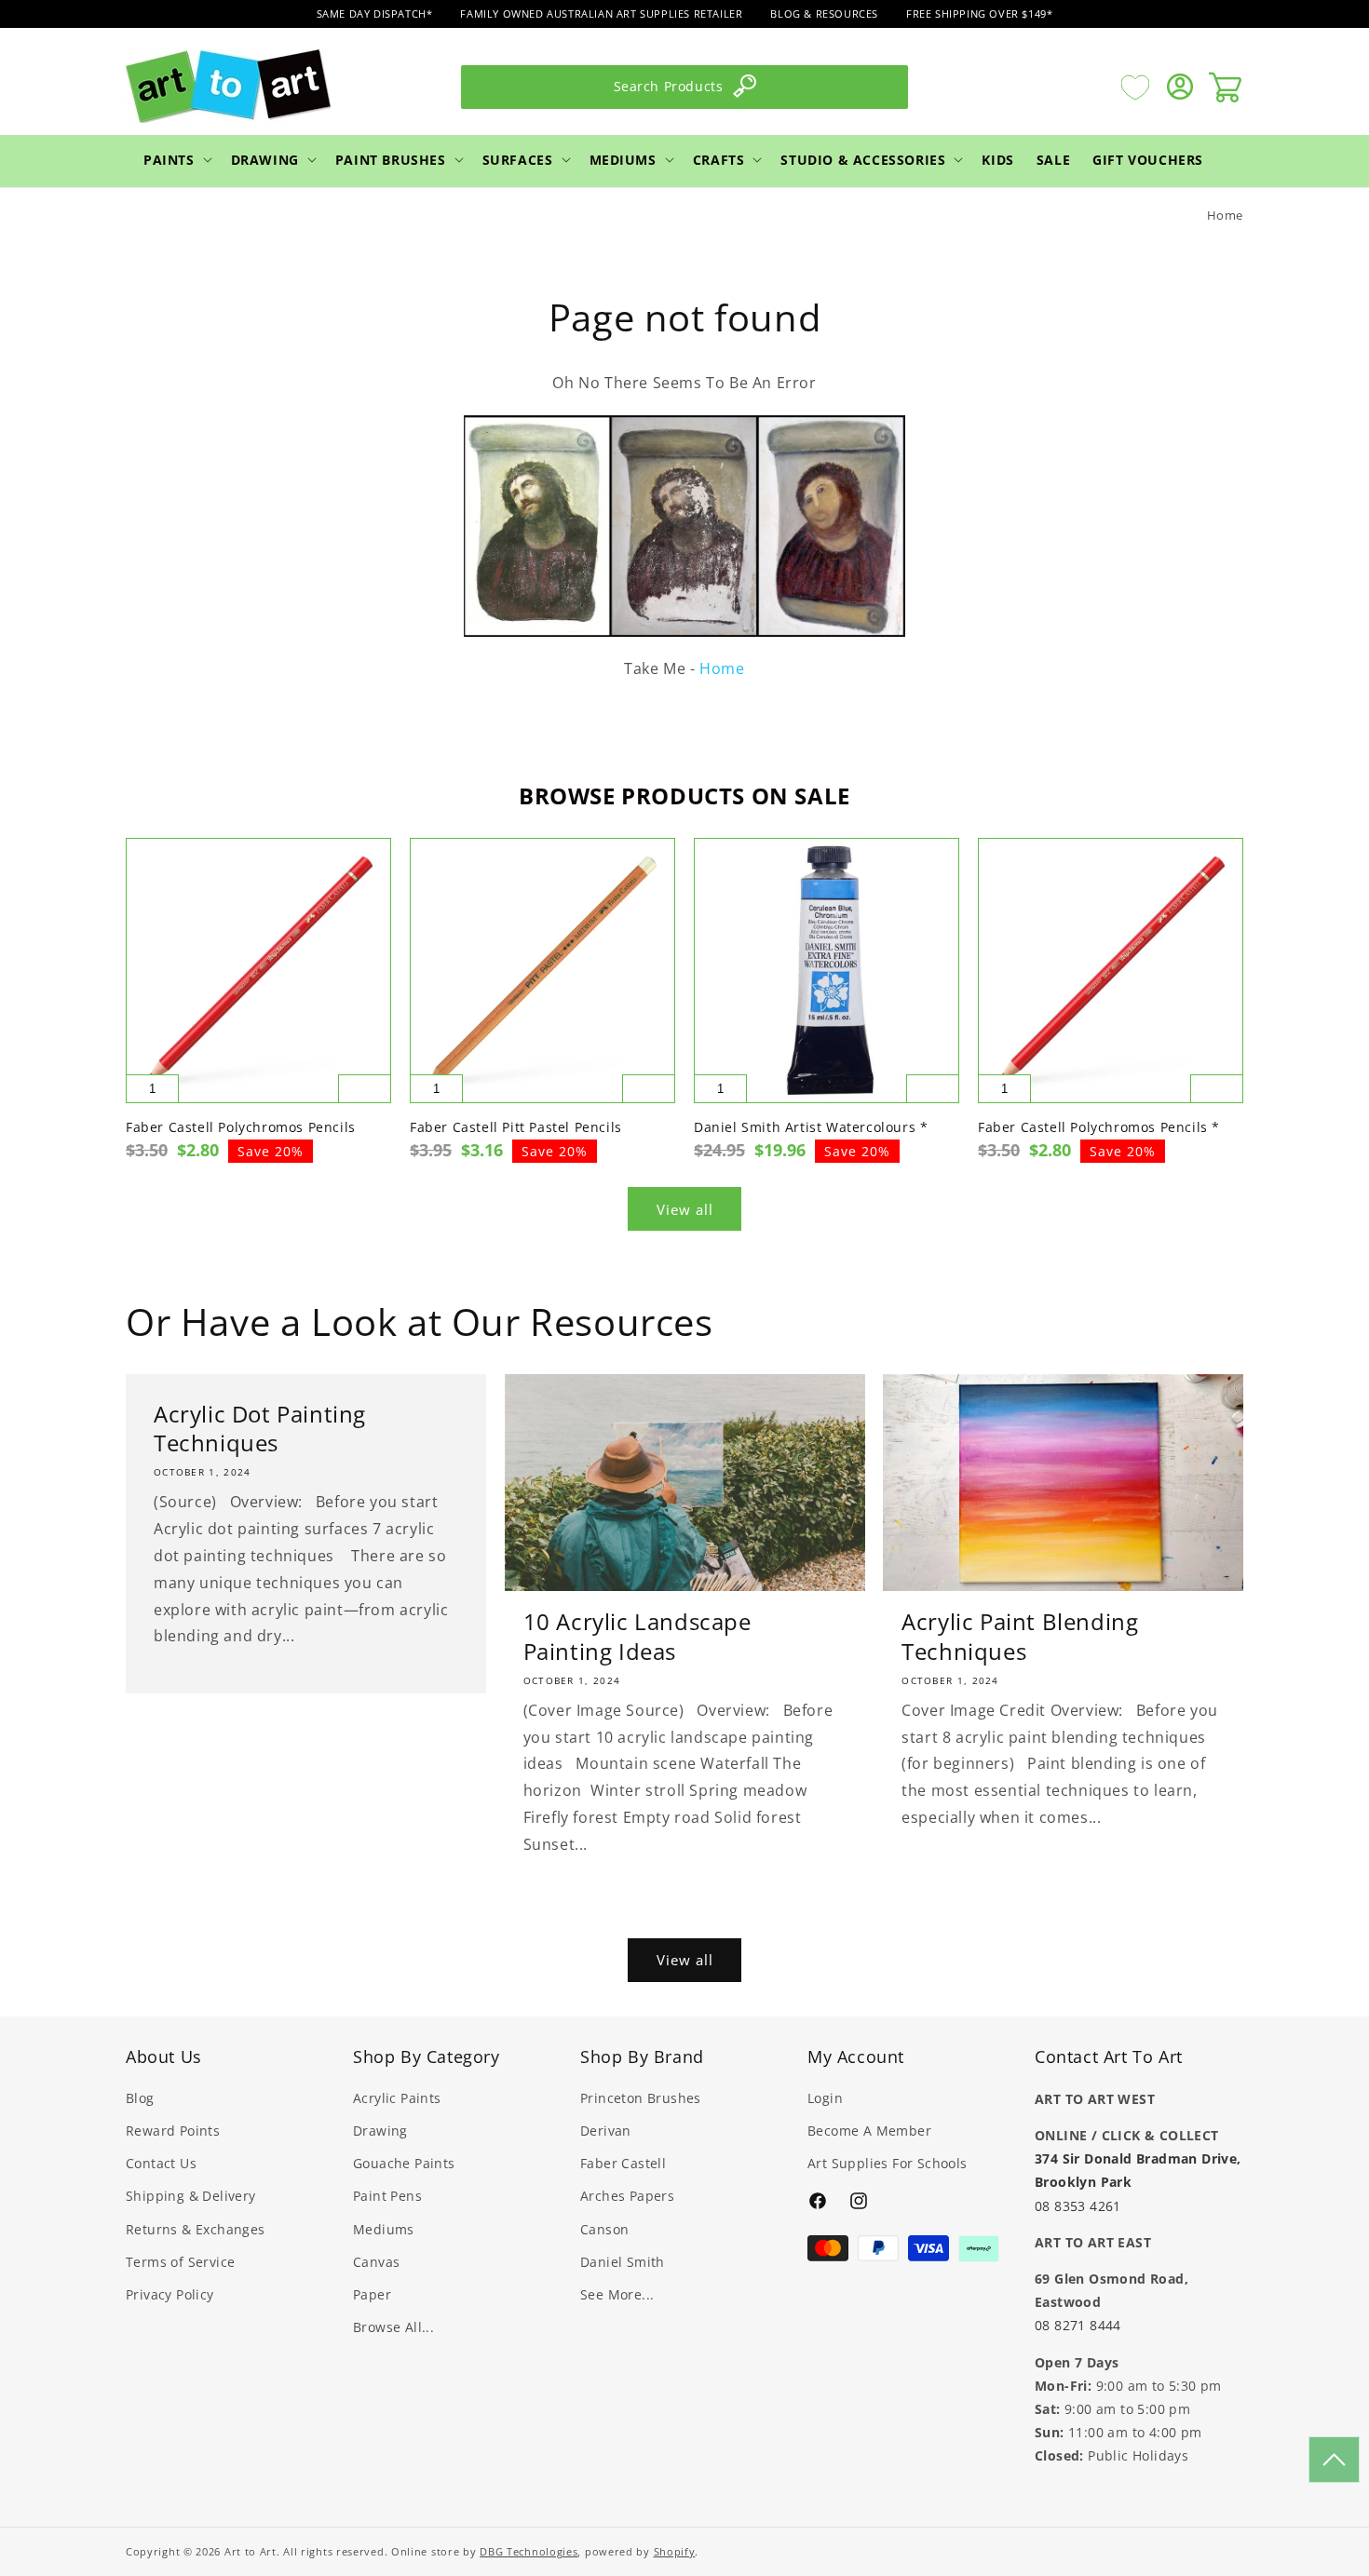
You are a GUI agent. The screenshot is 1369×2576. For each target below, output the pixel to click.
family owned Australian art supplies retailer (601, 13)
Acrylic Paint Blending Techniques (1020, 1636)
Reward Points (173, 2131)
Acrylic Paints (397, 2098)
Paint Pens (387, 2197)
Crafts (719, 159)
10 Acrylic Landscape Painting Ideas (637, 1636)
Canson (604, 2229)
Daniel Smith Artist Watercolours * (811, 1127)
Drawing (265, 159)
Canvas (376, 2262)
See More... (617, 2294)
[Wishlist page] (1135, 87)
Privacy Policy (170, 2294)
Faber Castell (623, 2163)
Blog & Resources (824, 13)
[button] (176, 159)
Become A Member (869, 2131)
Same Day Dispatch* (375, 13)
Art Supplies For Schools (888, 2163)
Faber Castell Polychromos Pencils (241, 1127)
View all (685, 1209)
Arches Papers (627, 2197)
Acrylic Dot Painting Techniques (260, 1428)
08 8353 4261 (1078, 2205)
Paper (372, 2294)
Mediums (623, 159)
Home (1225, 215)
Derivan (606, 2131)
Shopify (675, 2551)
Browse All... (393, 2327)
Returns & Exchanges (196, 2229)
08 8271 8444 (1078, 2324)
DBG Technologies (529, 2551)
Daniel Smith (623, 2262)
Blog (140, 2098)
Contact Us (161, 2163)
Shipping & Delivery (191, 2197)
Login (825, 2098)
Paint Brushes (391, 159)
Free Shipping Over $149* (979, 13)
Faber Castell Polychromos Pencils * (1099, 1127)
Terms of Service (180, 2262)
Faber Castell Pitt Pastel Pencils (516, 1127)
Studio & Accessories (863, 159)
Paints (169, 159)
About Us (164, 2057)
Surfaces (518, 159)
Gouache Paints (404, 2163)
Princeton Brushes (641, 2098)
